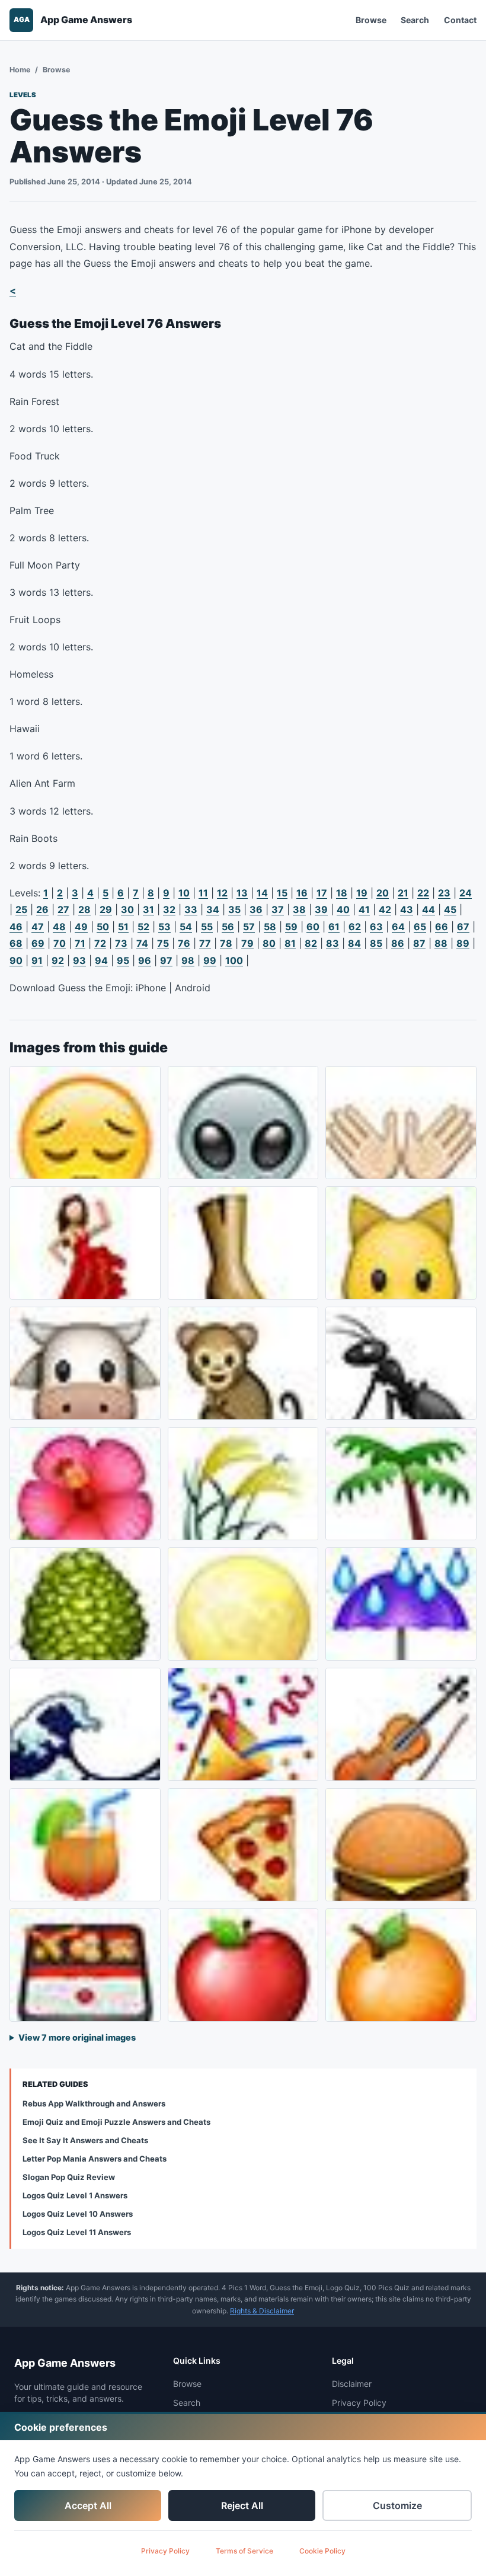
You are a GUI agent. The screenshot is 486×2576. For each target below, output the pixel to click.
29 (106, 909)
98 (188, 960)
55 (207, 927)
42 (385, 909)
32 (169, 909)
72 (100, 943)
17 (322, 893)
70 (60, 943)
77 (205, 943)
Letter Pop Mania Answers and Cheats (95, 2159)
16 (302, 893)
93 (79, 960)
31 (148, 909)
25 (21, 909)
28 (84, 909)
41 (364, 909)
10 (184, 893)
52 (143, 927)
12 (222, 893)
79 (247, 943)
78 (226, 943)
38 (299, 909)
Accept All (88, 2505)
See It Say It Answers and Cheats (85, 2140)
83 (332, 943)
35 (234, 909)
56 (228, 927)
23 (444, 893)
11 (203, 893)
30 (127, 909)
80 (269, 943)
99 (210, 960)
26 (42, 909)
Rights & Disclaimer (262, 2311)
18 (342, 893)
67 (463, 927)
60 (313, 927)
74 (142, 943)
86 (398, 943)
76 (184, 943)
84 (354, 943)
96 (145, 960)
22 (423, 893)
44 (429, 909)
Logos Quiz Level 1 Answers (75, 2195)
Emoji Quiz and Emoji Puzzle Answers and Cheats (116, 2122)
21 (403, 893)
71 (80, 943)
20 (383, 893)
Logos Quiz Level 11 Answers (77, 2232)
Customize (397, 2505)
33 (191, 909)
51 (123, 927)
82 (311, 943)
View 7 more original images (77, 2037)
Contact (460, 20)
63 (376, 927)
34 (213, 909)
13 (242, 893)
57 (249, 927)
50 (103, 927)
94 (101, 960)
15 (282, 893)
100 (234, 960)
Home (20, 70)
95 (123, 960)
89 (463, 943)
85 (376, 943)
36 (256, 909)
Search (415, 20)
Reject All (242, 2505)
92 (58, 960)
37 (278, 909)
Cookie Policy (322, 2551)
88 (441, 943)
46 (16, 927)
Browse (371, 20)
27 (63, 909)
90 (16, 960)
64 (398, 927)
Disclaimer (352, 2384)
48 (59, 927)
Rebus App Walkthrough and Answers (94, 2103)
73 (121, 943)
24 (466, 893)
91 (37, 960)
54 (186, 927)
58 (270, 927)
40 (343, 909)
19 (362, 893)
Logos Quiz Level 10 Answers (78, 2214)
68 (16, 943)
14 (262, 893)
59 (291, 927)
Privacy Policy (165, 2551)
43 (407, 909)
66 (442, 927)
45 (450, 909)
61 (334, 927)
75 (163, 943)
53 (164, 927)
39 (321, 909)
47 (38, 927)
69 (38, 943)
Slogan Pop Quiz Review (69, 2177)
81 (290, 943)
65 (420, 927)
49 (81, 927)
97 (166, 960)
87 (419, 943)
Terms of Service (244, 2551)
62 (355, 927)
